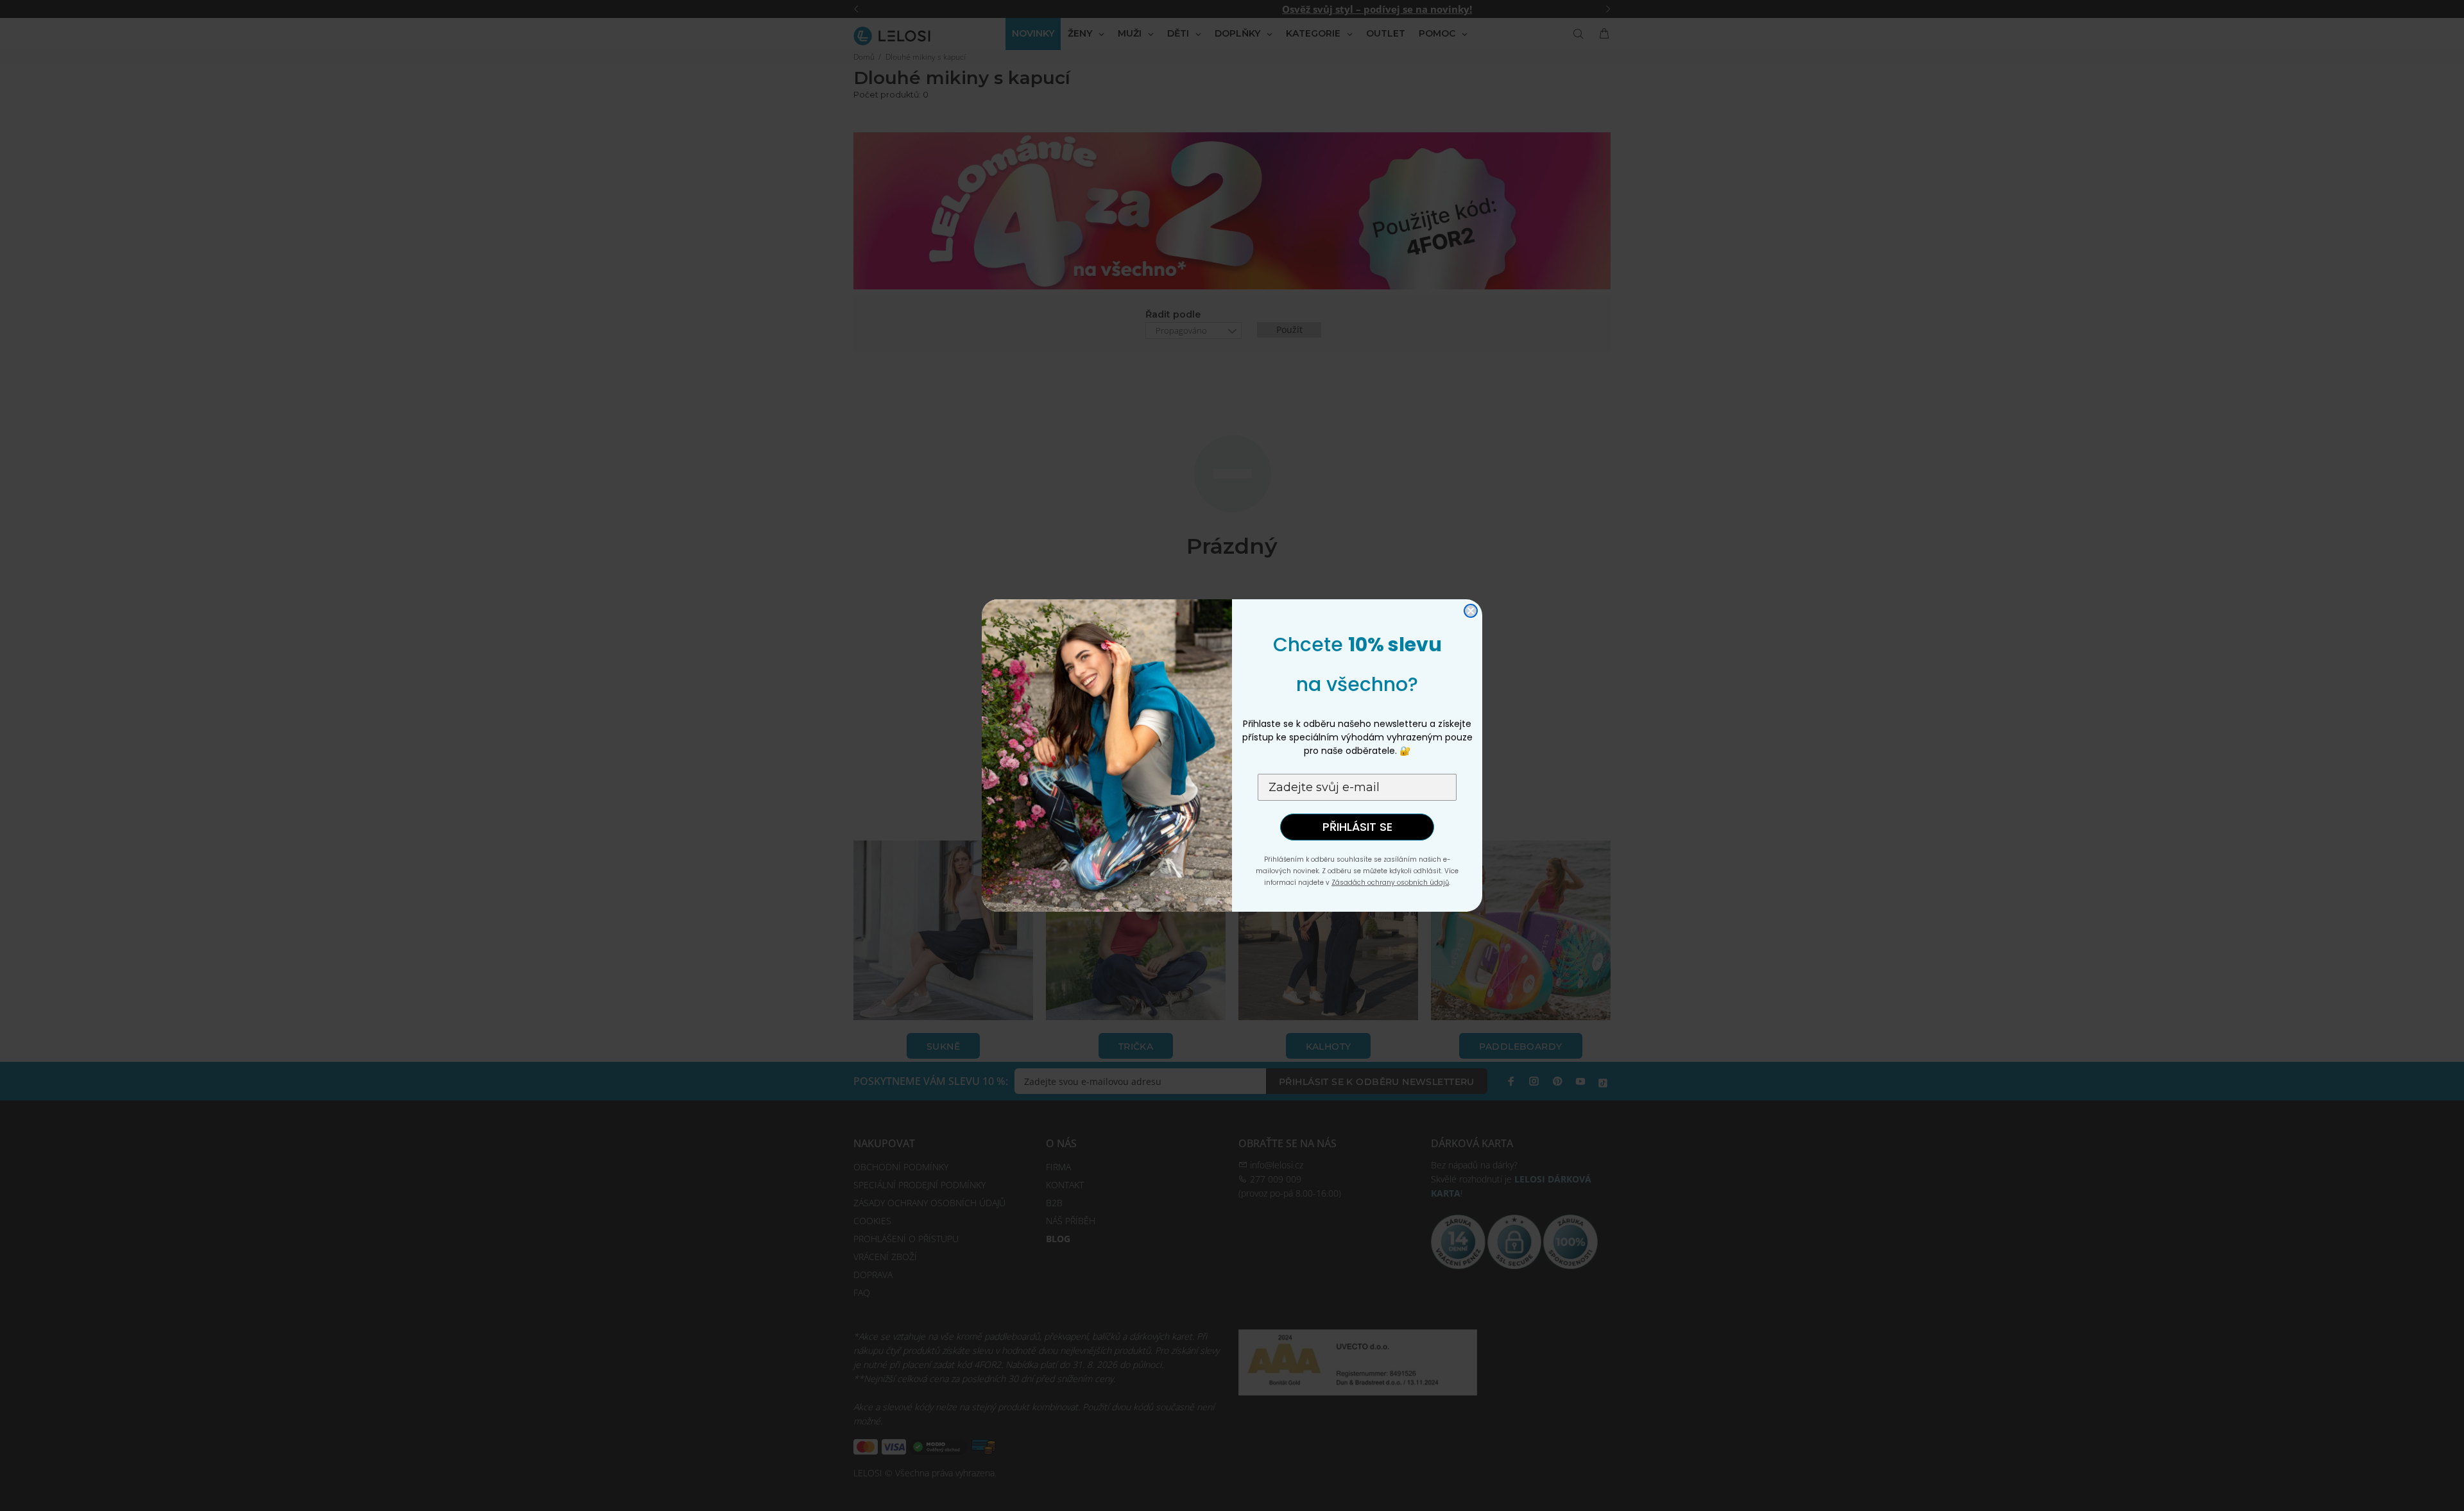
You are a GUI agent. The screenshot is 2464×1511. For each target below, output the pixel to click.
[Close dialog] (1471, 611)
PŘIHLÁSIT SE (1357, 827)
